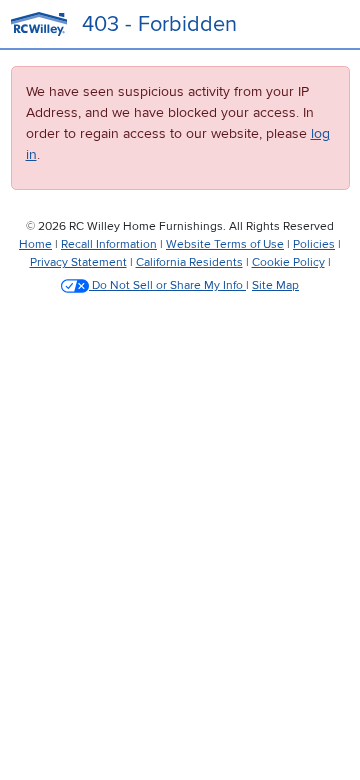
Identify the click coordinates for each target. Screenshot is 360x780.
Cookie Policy (288, 262)
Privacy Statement (78, 262)
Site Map (275, 285)
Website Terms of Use (225, 244)
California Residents (189, 262)
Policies (314, 244)
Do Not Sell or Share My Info (167, 285)
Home (35, 244)
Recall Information (109, 244)
